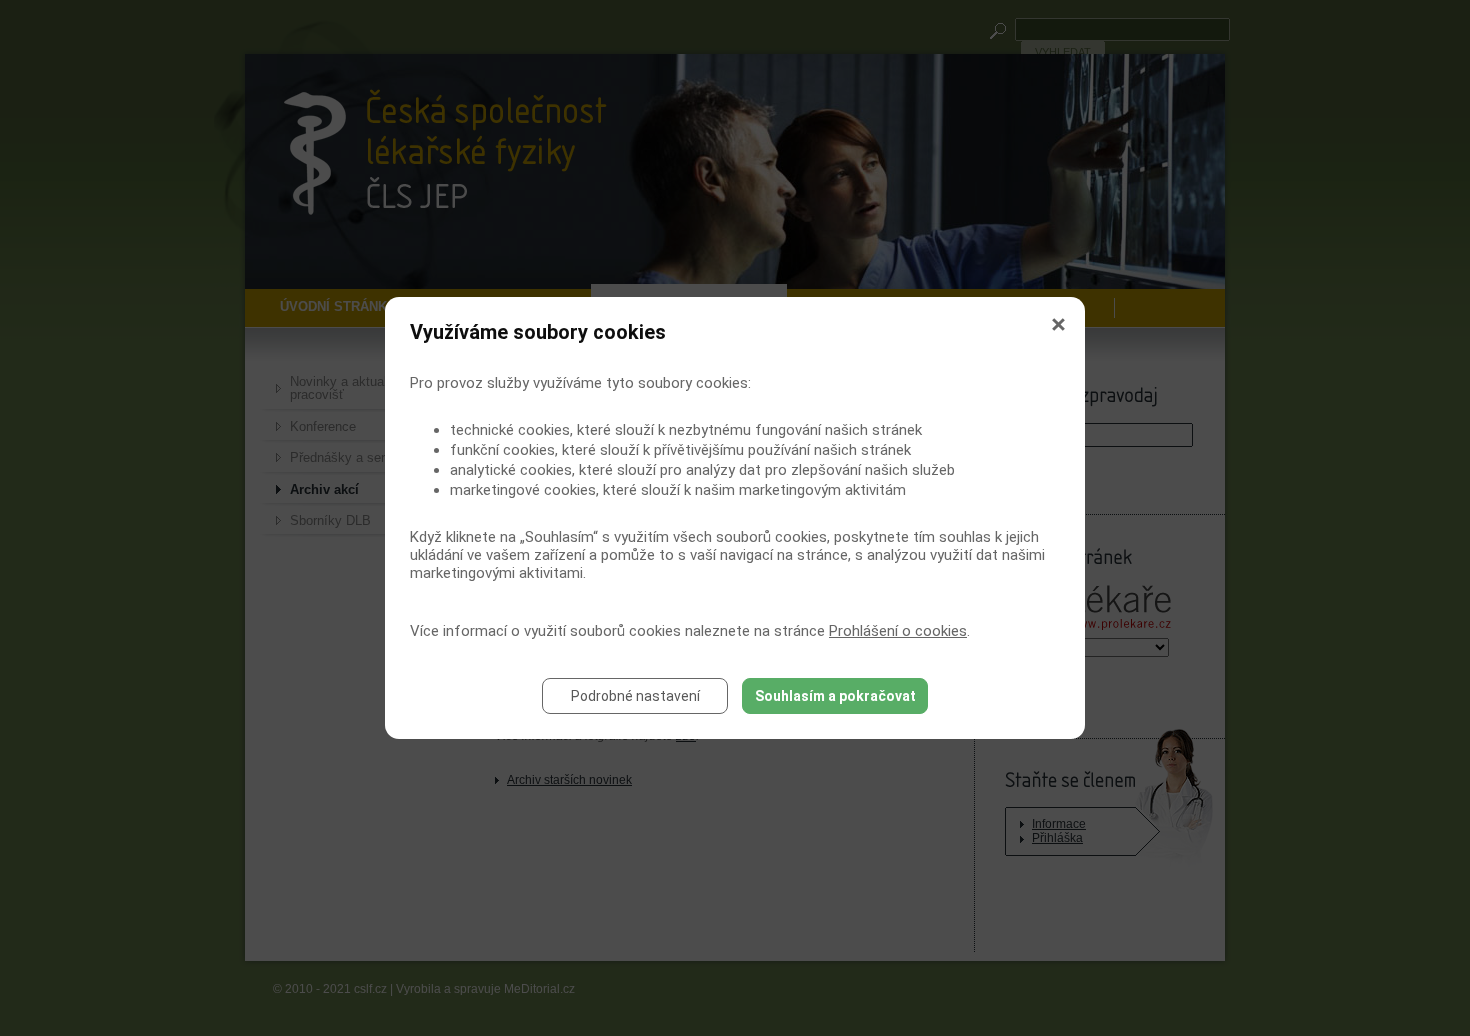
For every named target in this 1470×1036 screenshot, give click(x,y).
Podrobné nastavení (635, 696)
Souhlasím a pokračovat (835, 696)
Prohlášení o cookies (898, 631)
